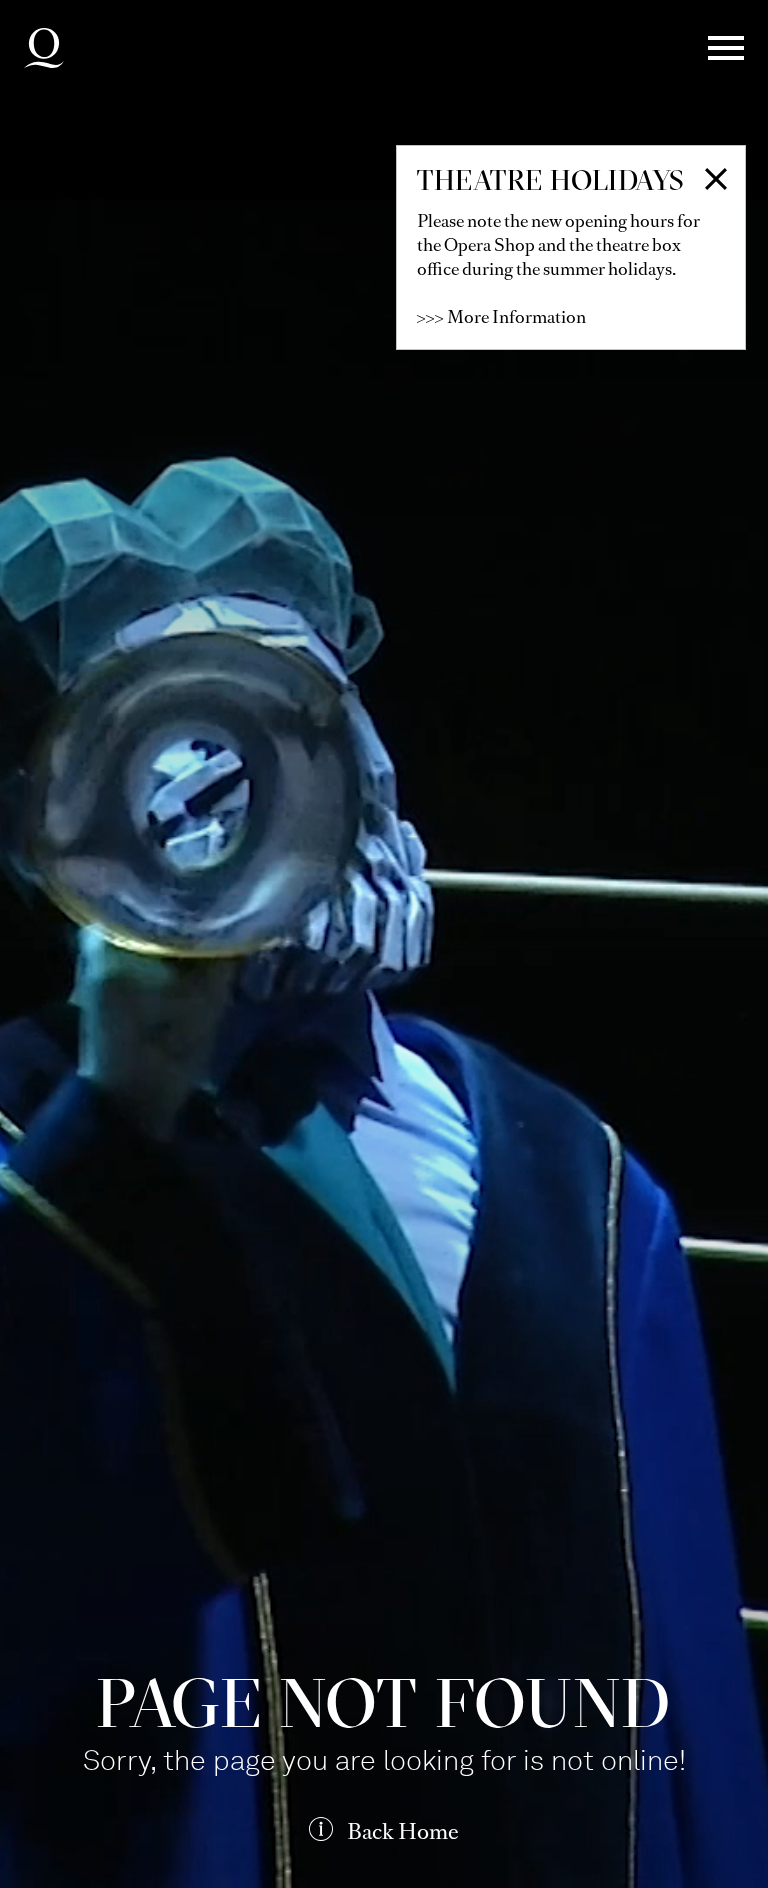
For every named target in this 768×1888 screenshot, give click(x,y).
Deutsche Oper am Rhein (44, 48)
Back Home (403, 1831)
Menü (726, 48)
